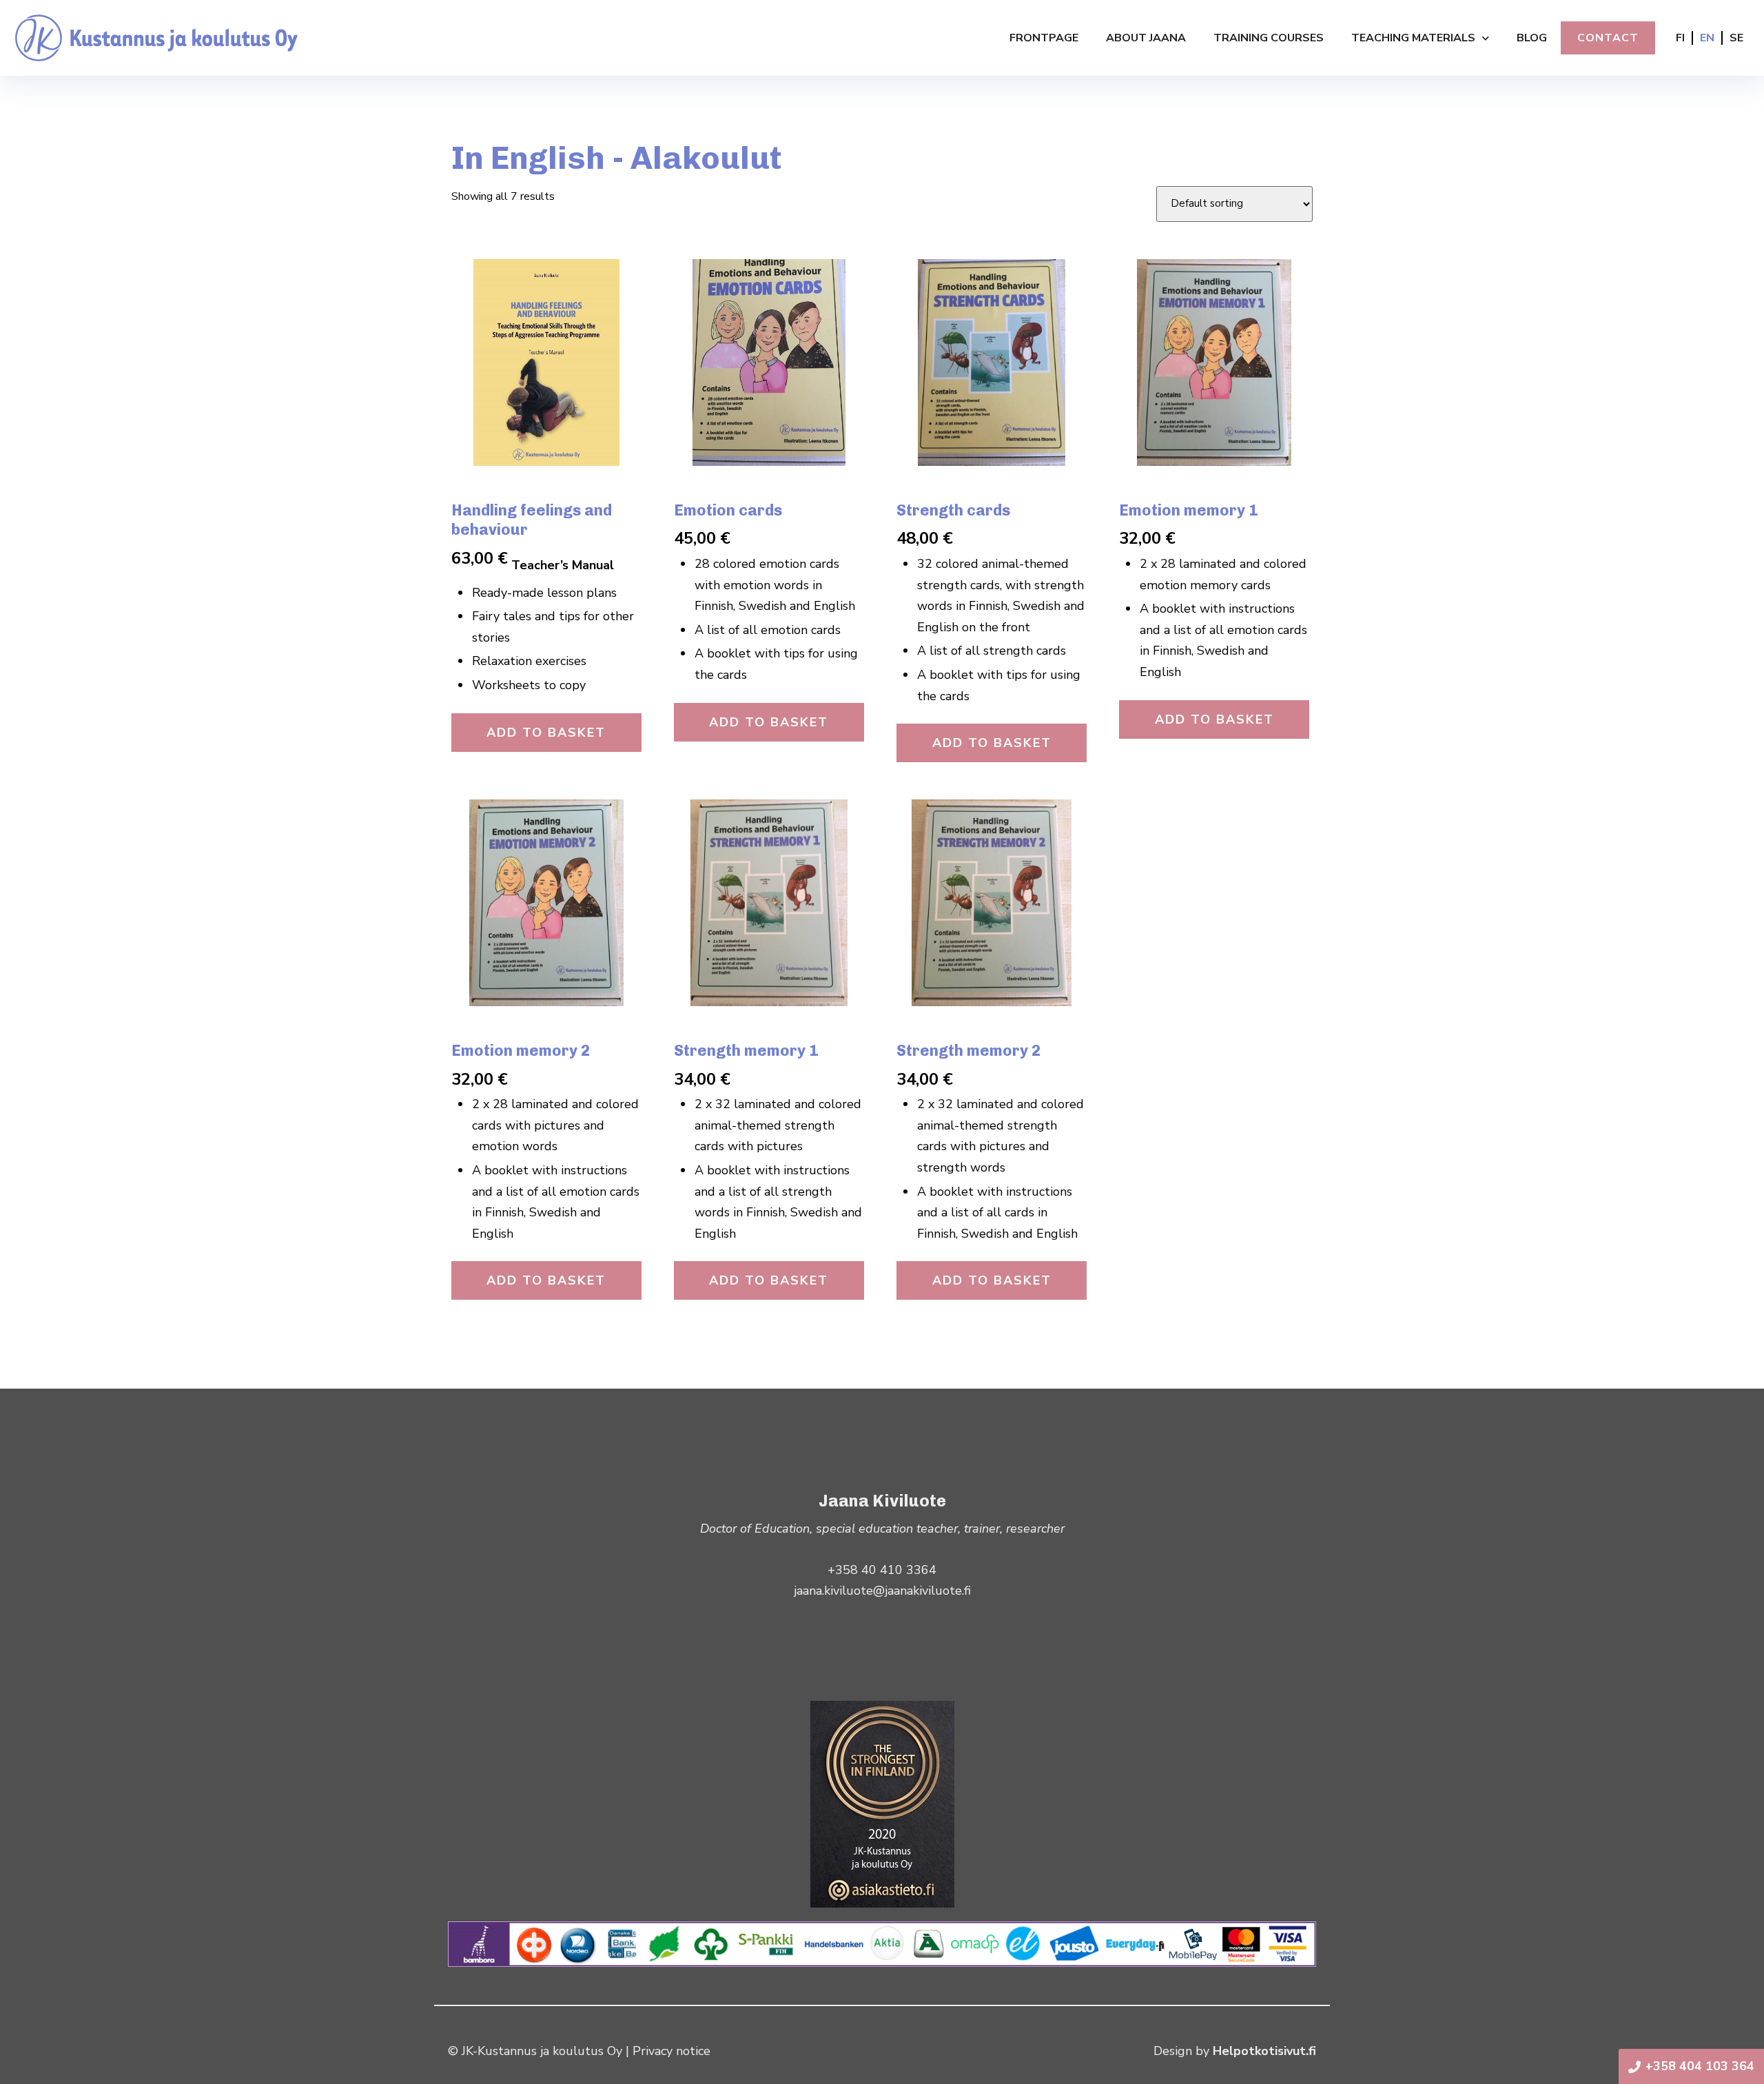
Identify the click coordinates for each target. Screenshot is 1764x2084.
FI (1680, 38)
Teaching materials (1413, 38)
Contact (1608, 38)
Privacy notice (671, 2051)
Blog (1532, 38)
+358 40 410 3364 (882, 1570)
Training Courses (1269, 38)
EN (1707, 38)
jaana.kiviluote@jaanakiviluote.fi (882, 1591)
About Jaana (1146, 38)
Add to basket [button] (546, 733)
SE (1736, 38)
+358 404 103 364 (1700, 2066)
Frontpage (1044, 38)
